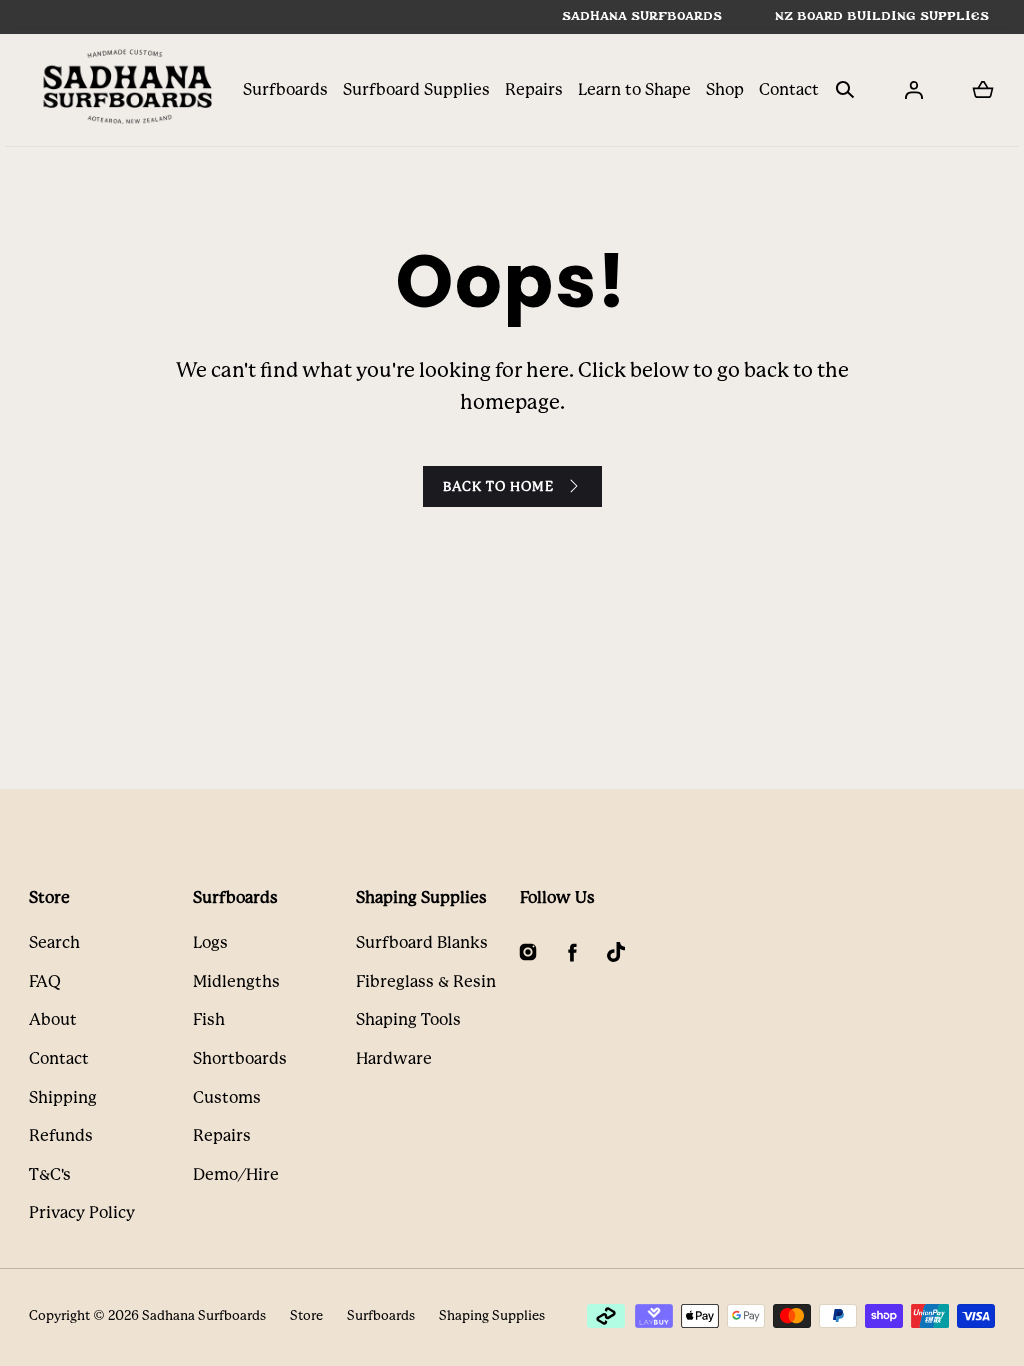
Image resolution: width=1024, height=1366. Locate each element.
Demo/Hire (236, 1174)
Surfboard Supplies (416, 89)
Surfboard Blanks (422, 942)
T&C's (50, 1174)
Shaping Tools (408, 1019)
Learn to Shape (634, 89)
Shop (725, 89)
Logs (210, 942)
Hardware (394, 1058)
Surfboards (285, 89)
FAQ (45, 981)
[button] (845, 90)
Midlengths (236, 981)
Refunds (61, 1135)
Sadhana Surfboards (204, 1315)
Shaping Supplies (492, 1315)
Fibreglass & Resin (426, 981)
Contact (789, 89)
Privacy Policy (82, 1212)
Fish (209, 1019)
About (53, 1019)
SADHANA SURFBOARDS (642, 16)
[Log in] (914, 90)
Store (306, 1315)
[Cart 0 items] (983, 90)
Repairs (534, 89)
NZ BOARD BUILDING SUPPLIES (882, 16)
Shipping (63, 1097)
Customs (227, 1097)
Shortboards (240, 1058)
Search (54, 942)
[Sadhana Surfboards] (129, 90)
